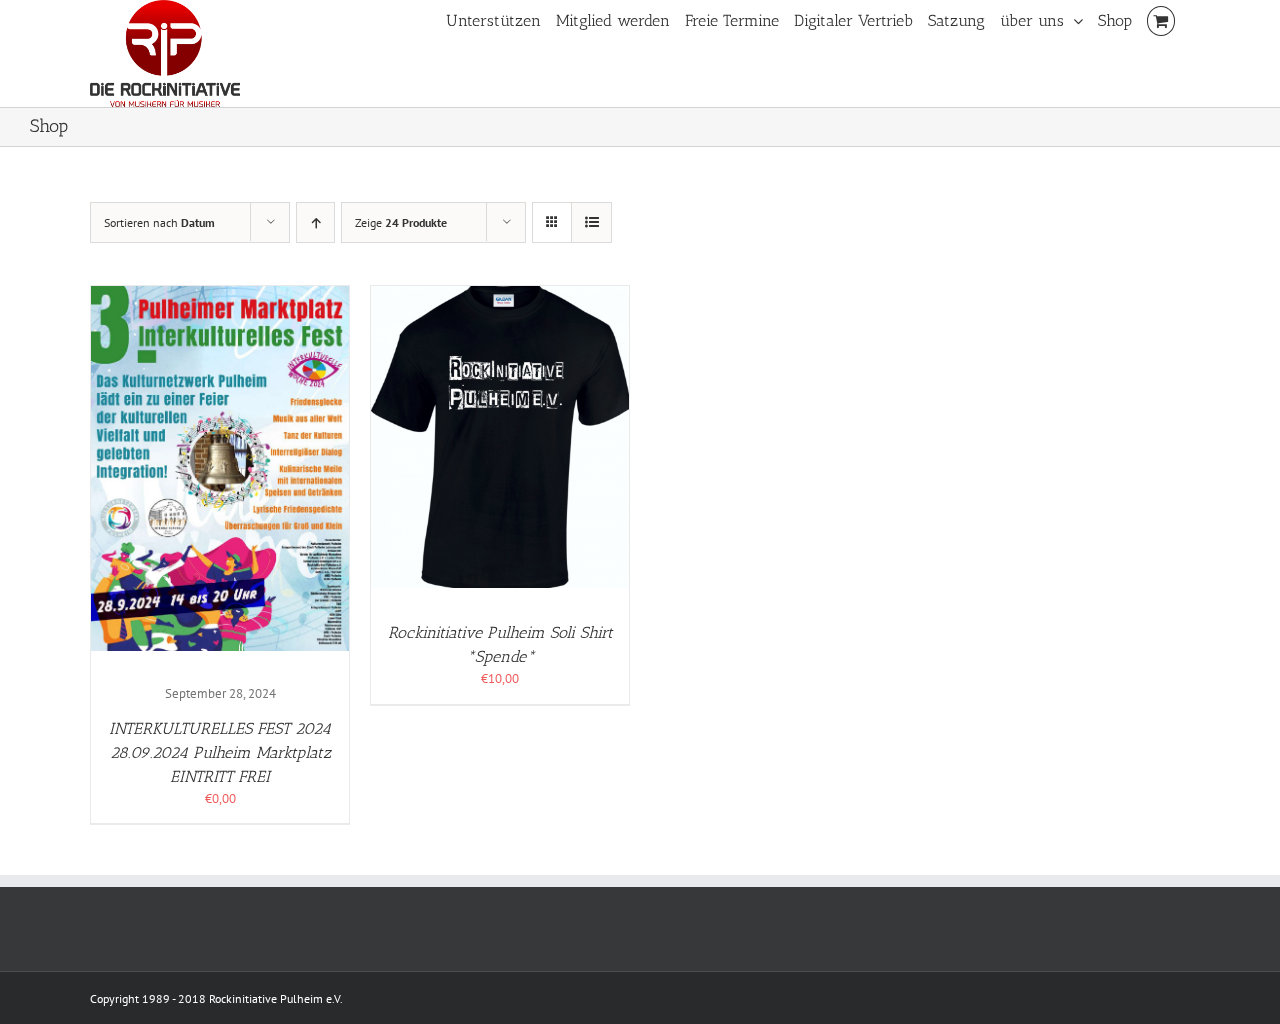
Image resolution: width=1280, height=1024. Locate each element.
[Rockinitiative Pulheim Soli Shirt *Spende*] (500, 295)
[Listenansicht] (591, 222)
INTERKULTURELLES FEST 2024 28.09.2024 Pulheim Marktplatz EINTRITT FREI (220, 752)
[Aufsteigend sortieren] (315, 222)
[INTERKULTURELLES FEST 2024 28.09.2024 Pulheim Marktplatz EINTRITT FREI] (220, 295)
